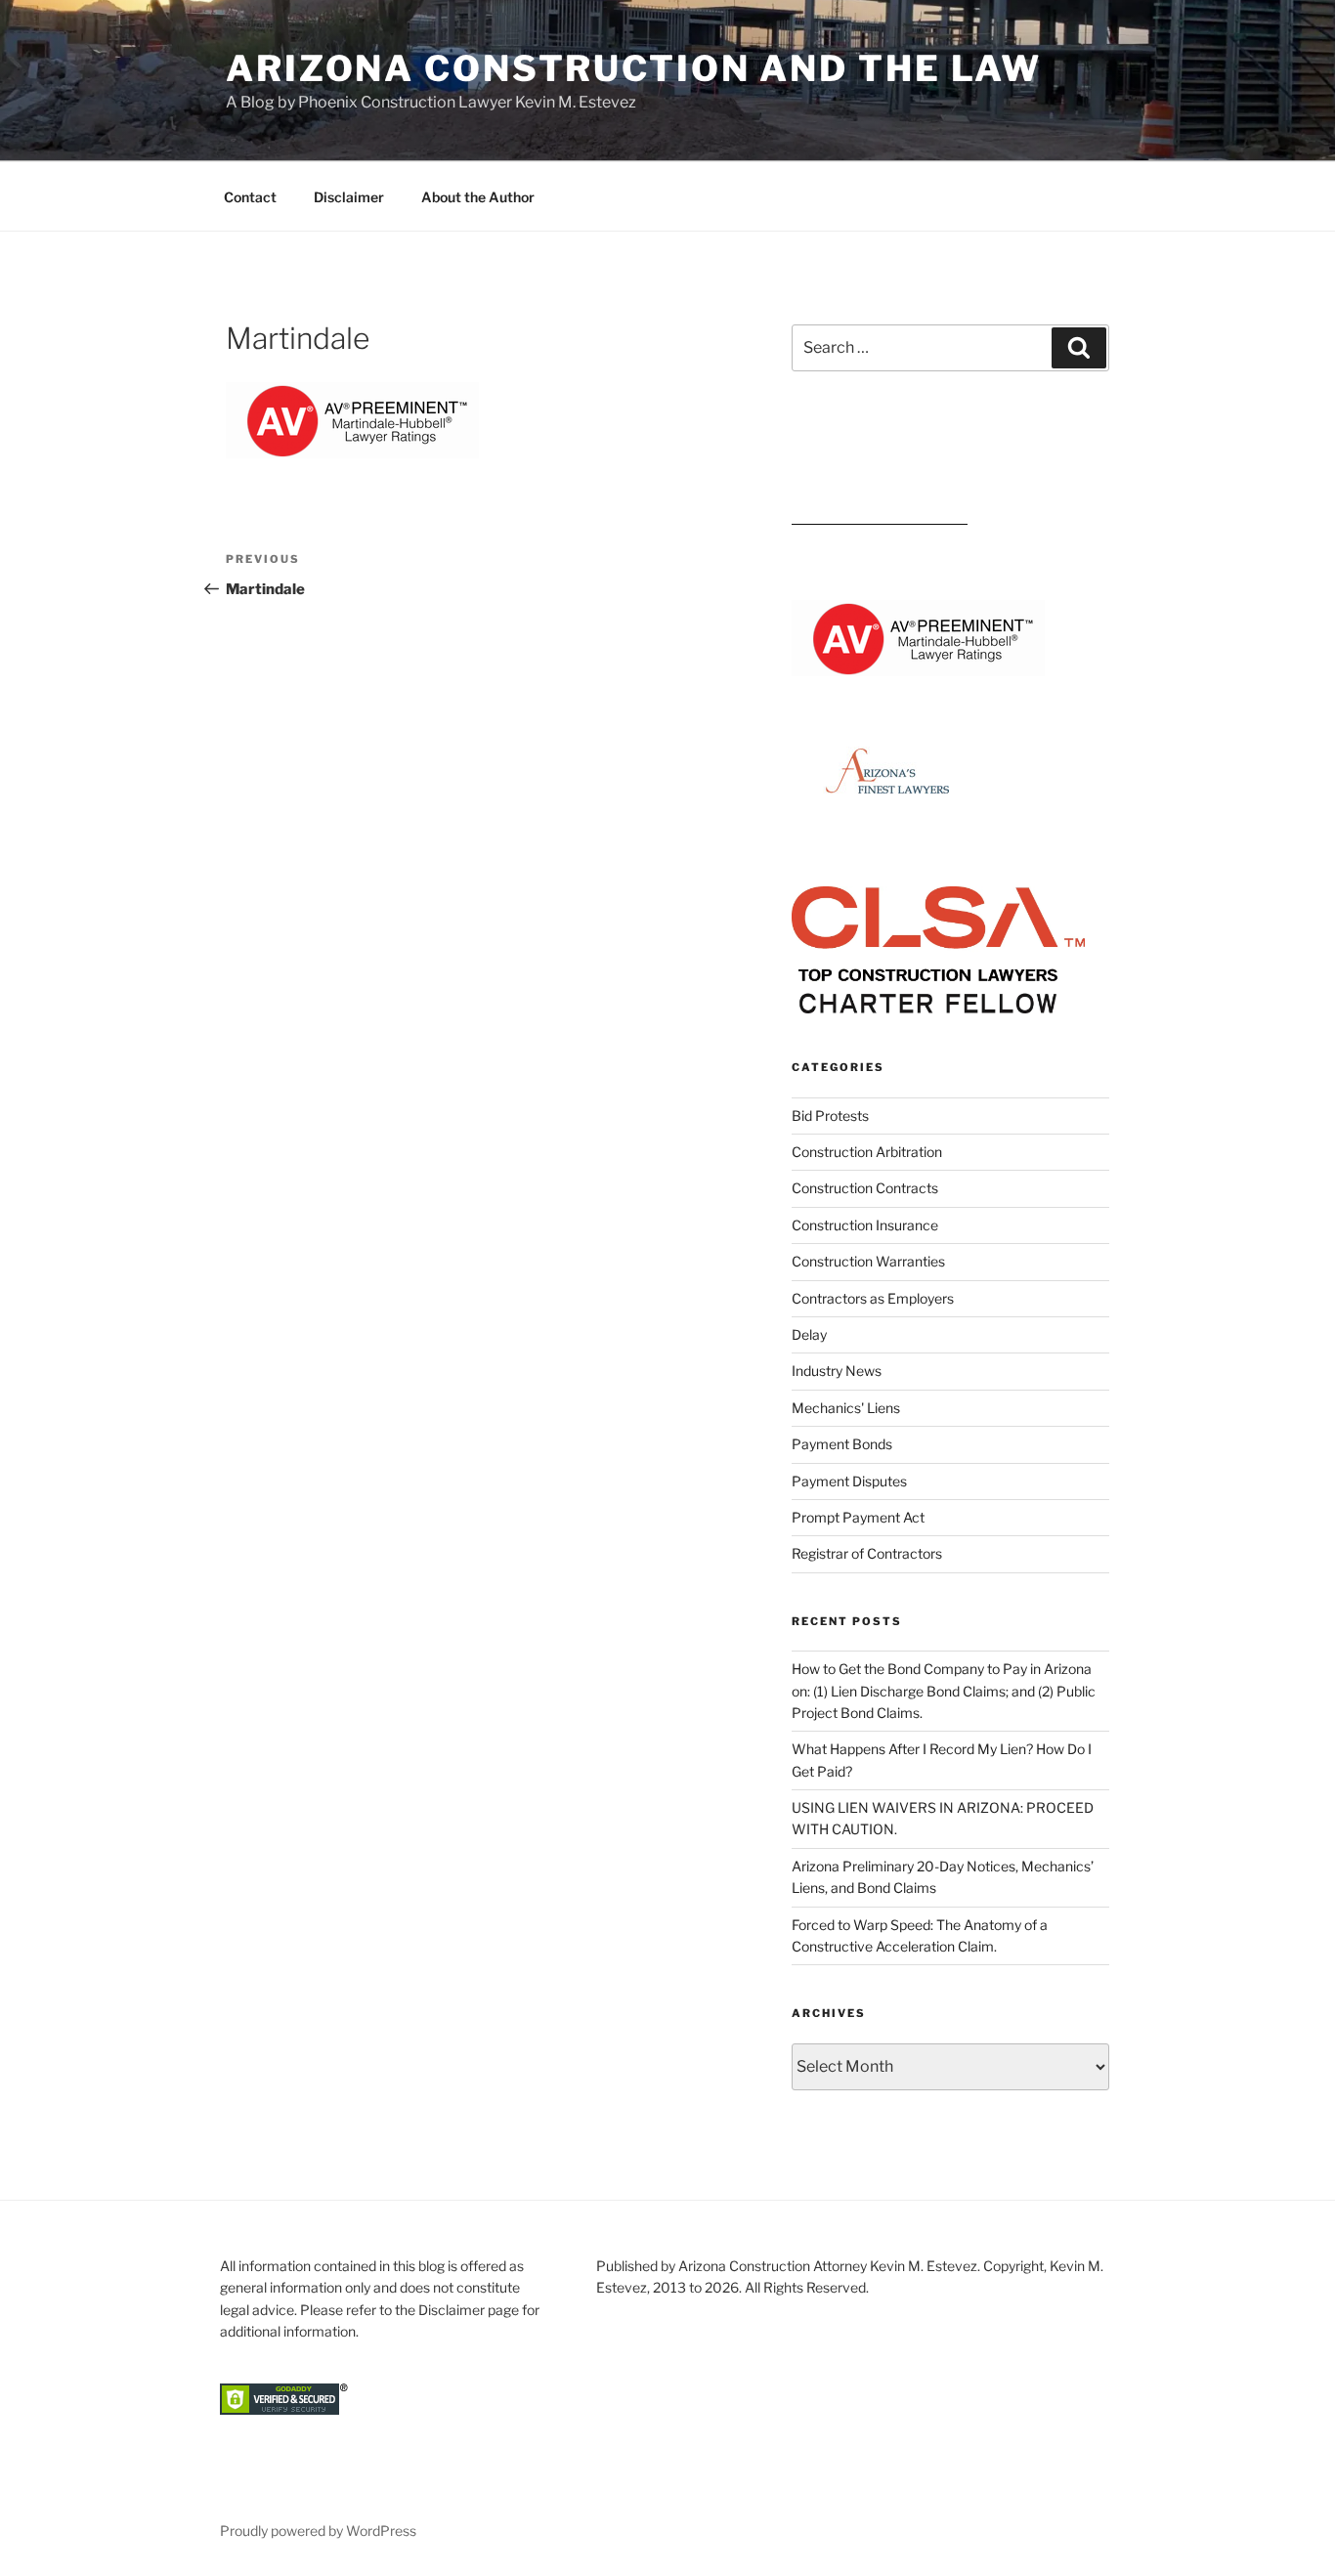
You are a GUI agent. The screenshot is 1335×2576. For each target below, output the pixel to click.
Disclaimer (349, 197)
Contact (250, 197)
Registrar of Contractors (867, 1553)
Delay (809, 1334)
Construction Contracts (865, 1188)
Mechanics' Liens (846, 1408)
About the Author (478, 197)
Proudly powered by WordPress (318, 2531)
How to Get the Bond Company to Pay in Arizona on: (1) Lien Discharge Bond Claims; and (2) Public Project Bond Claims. (944, 1691)
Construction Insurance (865, 1225)
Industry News (837, 1371)
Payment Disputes (849, 1481)
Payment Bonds (842, 1444)
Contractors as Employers (873, 1298)
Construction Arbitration (867, 1152)
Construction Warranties (868, 1261)
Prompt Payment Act (858, 1517)
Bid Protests (830, 1116)
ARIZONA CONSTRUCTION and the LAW (634, 68)
